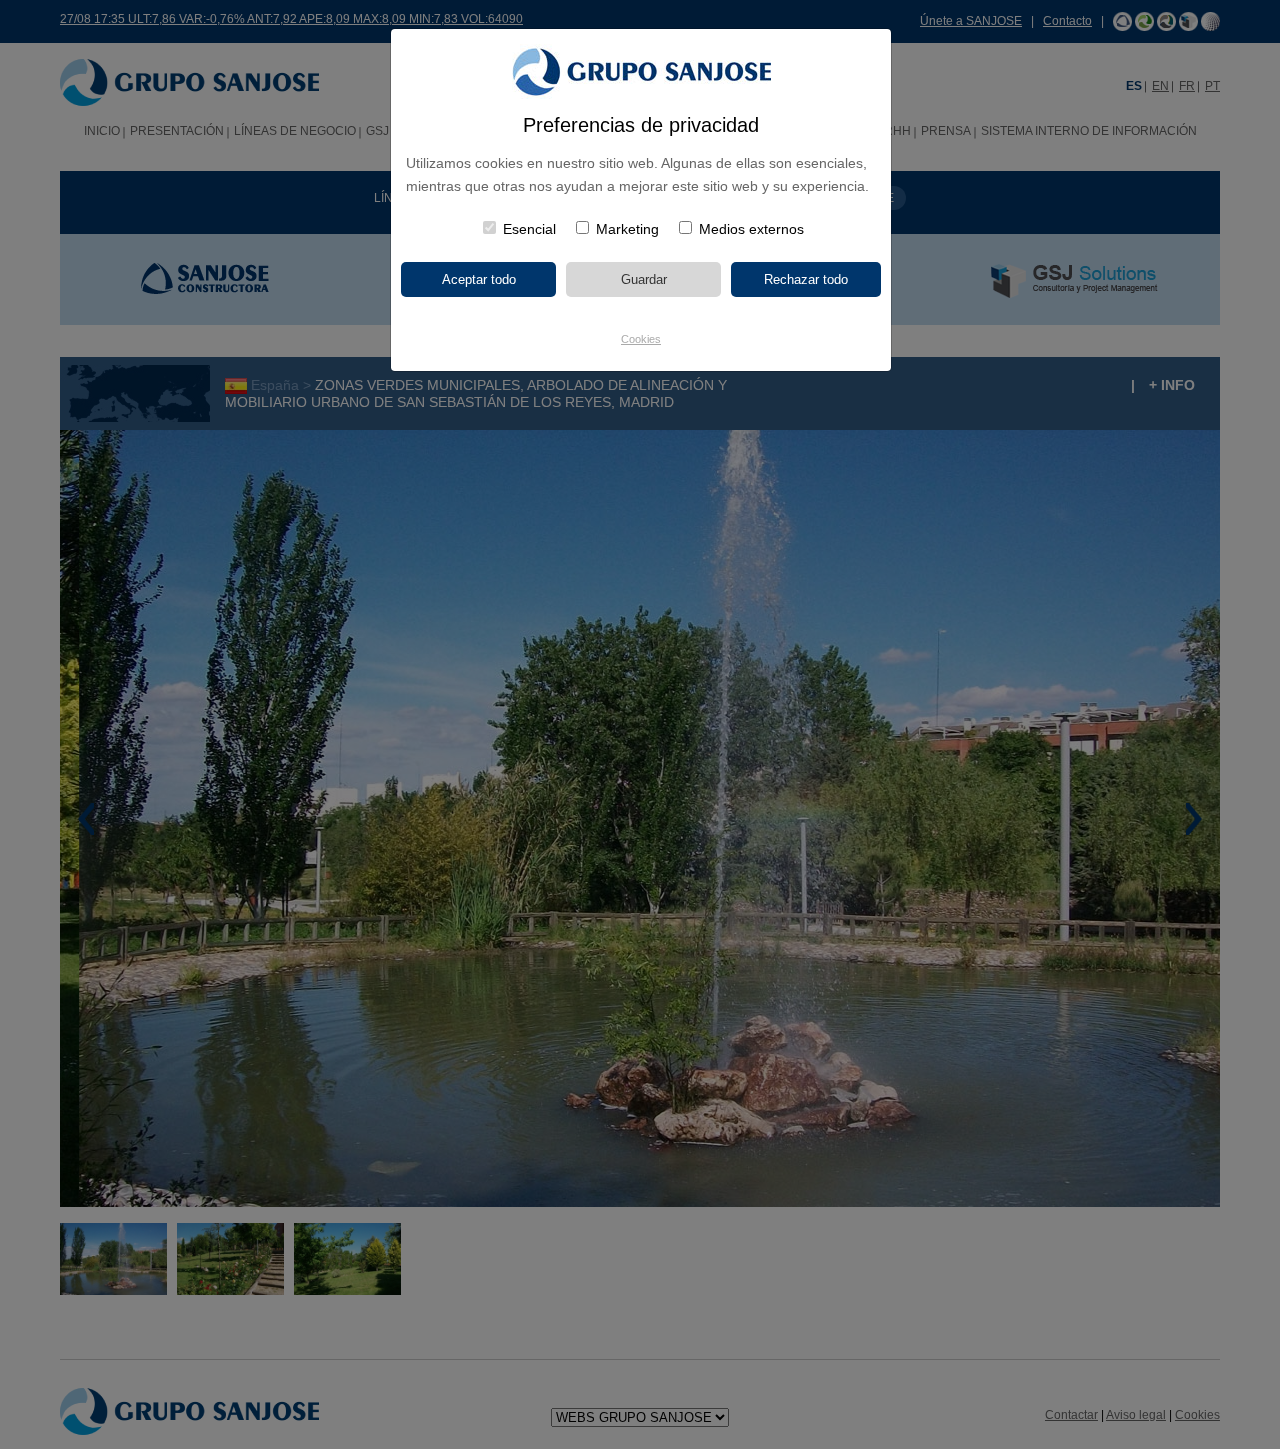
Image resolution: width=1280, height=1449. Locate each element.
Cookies (641, 339)
